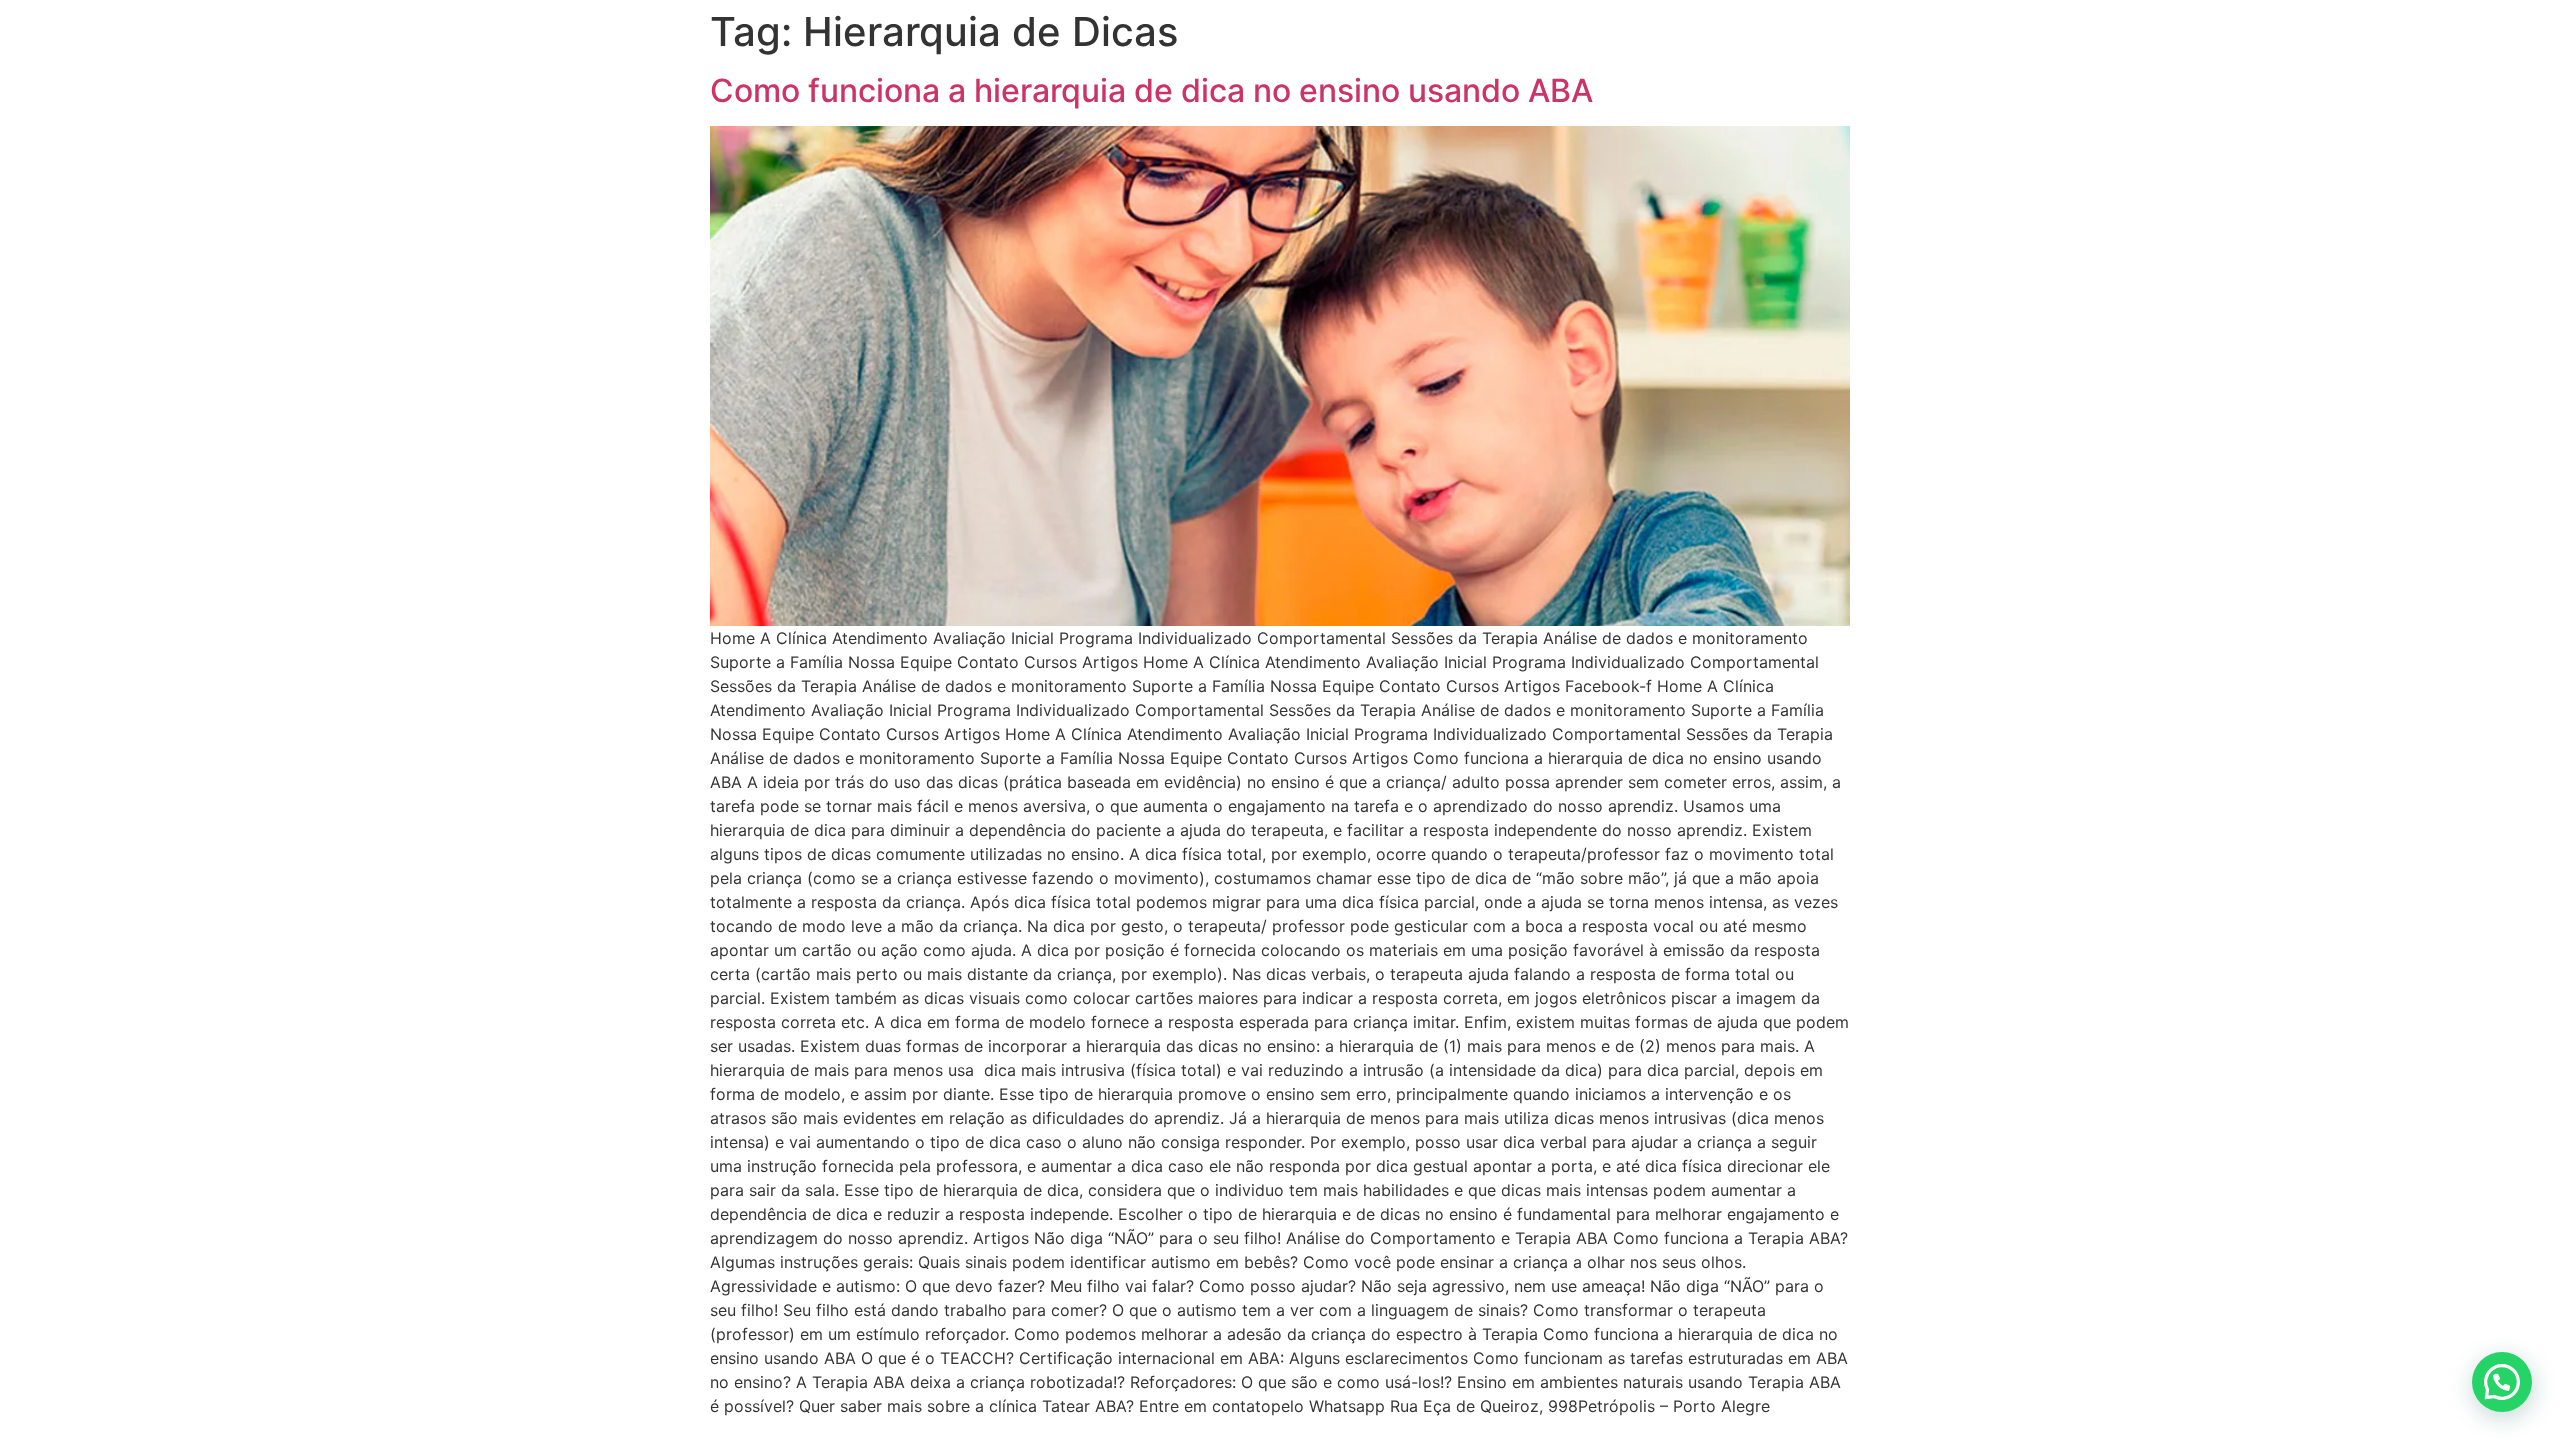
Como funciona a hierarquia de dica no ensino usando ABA (1151, 90)
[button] (2502, 1382)
